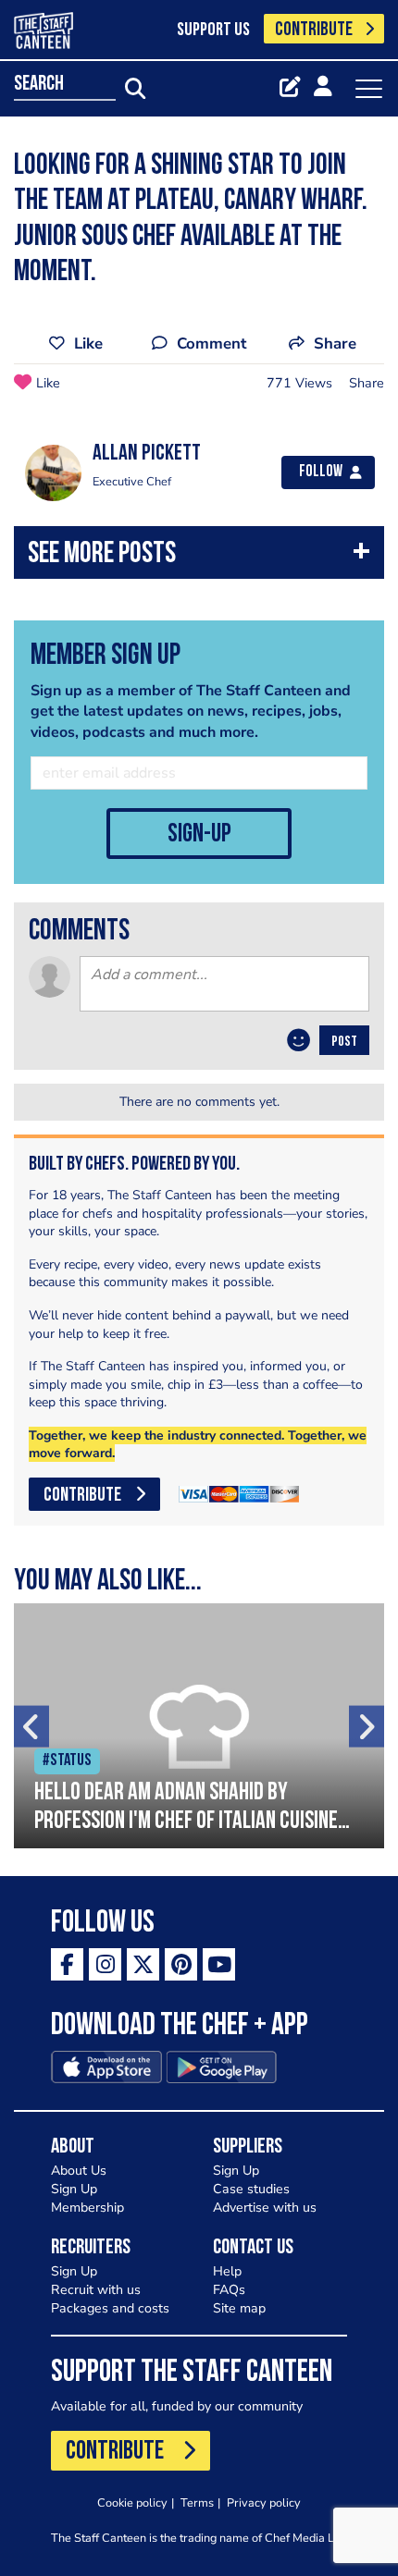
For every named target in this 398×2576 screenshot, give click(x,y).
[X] (143, 1964)
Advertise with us (265, 2208)
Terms (197, 2502)
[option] (199, 1726)
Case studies (251, 2189)
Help (227, 2271)
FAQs (229, 2290)
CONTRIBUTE (314, 30)
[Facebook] (67, 1964)
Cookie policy (132, 2502)
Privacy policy (264, 2502)
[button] (199, 557)
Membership (87, 2208)
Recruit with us (96, 2290)
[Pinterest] (181, 1964)
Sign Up (74, 2189)
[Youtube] (219, 1964)
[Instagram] (105, 1964)
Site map (239, 2308)
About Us (79, 2171)
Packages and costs (110, 2308)
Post (344, 1042)
